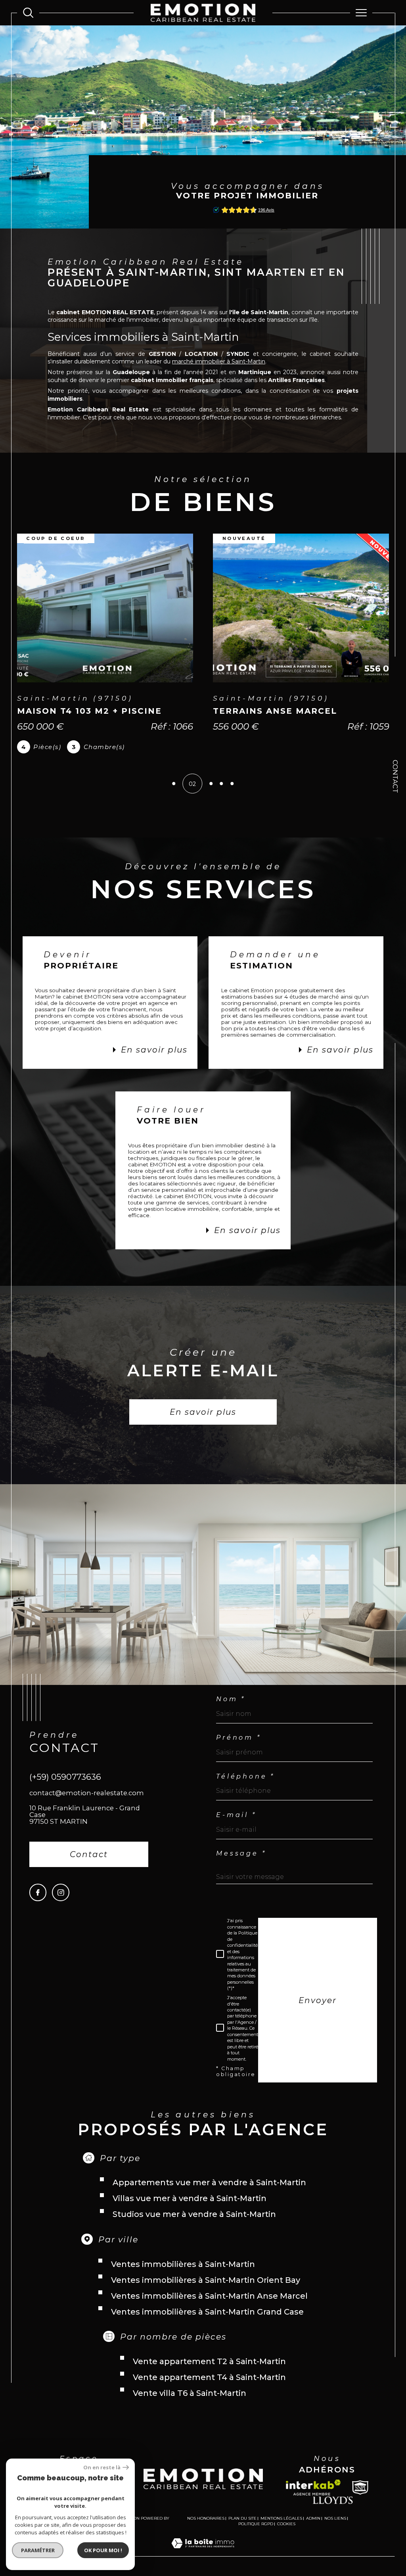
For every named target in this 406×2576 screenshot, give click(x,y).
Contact (395, 776)
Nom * (231, 1710)
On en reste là (102, 2467)
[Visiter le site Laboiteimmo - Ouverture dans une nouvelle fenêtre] (203, 2563)
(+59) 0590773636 (65, 1788)
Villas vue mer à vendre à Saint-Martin (190, 2209)
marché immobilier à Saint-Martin (219, 361)
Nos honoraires (206, 2529)
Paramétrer (38, 2550)
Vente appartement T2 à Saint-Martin (209, 2372)
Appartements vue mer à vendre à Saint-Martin (209, 2194)
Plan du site (242, 2529)
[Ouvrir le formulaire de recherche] (28, 13)
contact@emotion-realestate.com (87, 1804)
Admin (313, 2529)
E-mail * (236, 1826)
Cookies (286, 2535)
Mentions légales (281, 2529)
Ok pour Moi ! (103, 2550)
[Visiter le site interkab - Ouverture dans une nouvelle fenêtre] (313, 2499)
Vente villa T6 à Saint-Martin (190, 2404)
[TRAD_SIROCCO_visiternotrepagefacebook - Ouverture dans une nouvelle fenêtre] (38, 1903)
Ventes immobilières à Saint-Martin (183, 2275)
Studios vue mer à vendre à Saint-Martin (194, 2225)
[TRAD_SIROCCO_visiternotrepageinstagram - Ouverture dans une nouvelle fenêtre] (60, 1903)
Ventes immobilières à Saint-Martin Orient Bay (206, 2291)
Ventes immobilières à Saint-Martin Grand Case (207, 2323)
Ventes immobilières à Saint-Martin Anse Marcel (209, 2307)
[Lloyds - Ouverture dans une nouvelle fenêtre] (333, 2511)
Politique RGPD (256, 2535)
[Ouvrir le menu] (361, 13)
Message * (241, 1865)
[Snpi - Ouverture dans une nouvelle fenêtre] (360, 2499)
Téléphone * (245, 1788)
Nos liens (335, 2529)
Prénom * (238, 1749)
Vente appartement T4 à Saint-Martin (209, 2388)
